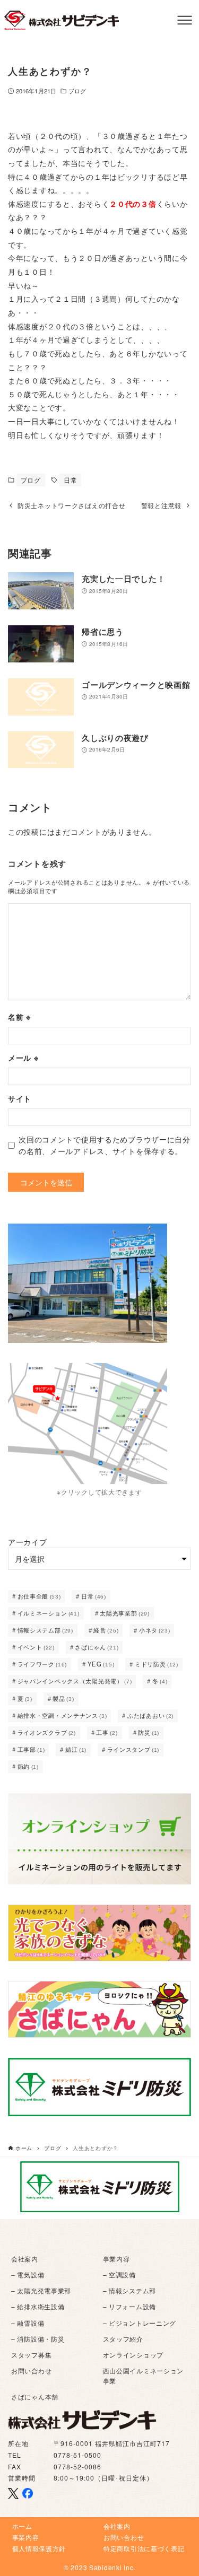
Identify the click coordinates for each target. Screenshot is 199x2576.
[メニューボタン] (185, 20)
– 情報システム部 (129, 2290)
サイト (20, 1098)
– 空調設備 (119, 2274)
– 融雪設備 (28, 2323)
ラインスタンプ (133, 1749)
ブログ (77, 91)
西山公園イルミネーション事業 (144, 2375)
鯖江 (76, 1749)
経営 (106, 1630)
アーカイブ (28, 1542)
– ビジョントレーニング (140, 2323)
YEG (101, 1664)
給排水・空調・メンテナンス (62, 1715)
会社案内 (25, 2259)
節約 (28, 1766)
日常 (70, 480)
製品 (63, 1698)
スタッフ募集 (31, 2355)
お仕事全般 (39, 1596)
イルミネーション (49, 1613)
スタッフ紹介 (123, 2339)
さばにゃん (97, 1647)
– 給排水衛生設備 (38, 2306)
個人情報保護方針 (39, 2548)
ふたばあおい (150, 1715)
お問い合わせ (31, 2370)
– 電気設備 (28, 2274)
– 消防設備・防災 (38, 2339)
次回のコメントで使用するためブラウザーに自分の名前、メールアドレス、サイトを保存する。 (105, 1145)
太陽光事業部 (125, 1613)
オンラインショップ (133, 2355)
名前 (19, 1017)
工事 (107, 1732)
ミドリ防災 (157, 1664)
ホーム (22, 2526)
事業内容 (116, 2259)
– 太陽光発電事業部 (41, 2290)
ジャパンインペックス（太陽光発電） (75, 1681)
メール (23, 1058)
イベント (36, 1647)
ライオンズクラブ (47, 1732)
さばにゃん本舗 (35, 2396)
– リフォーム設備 (129, 2306)
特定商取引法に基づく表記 (144, 2548)
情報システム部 (45, 1630)
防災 (149, 1732)
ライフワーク (42, 1664)
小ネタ (155, 1630)
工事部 (31, 1749)
